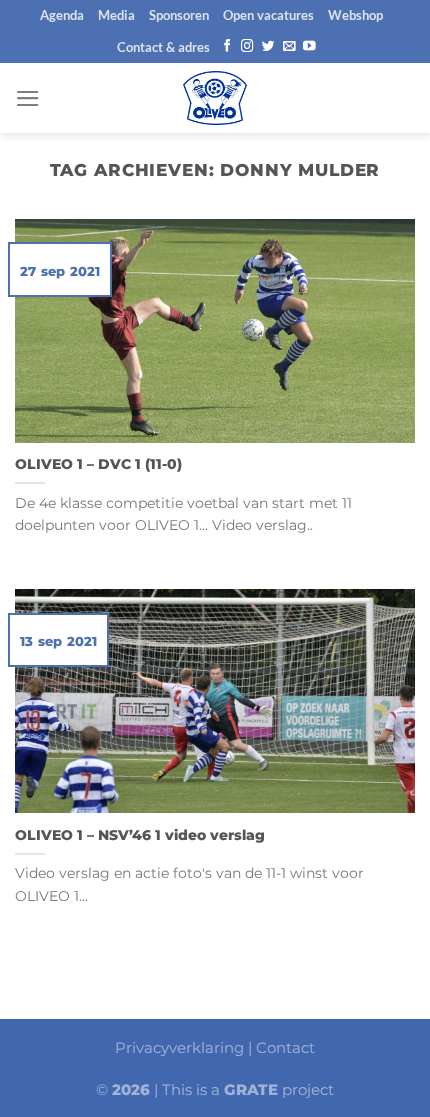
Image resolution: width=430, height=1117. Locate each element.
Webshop (355, 15)
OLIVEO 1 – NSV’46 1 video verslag (140, 835)
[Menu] (28, 98)
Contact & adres (163, 47)
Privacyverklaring (179, 1047)
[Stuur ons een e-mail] (289, 47)
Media (116, 15)
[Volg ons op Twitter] (268, 47)
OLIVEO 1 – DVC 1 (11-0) (98, 464)
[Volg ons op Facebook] (227, 47)
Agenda (62, 15)
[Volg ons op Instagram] (247, 47)
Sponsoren (179, 15)
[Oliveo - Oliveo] (215, 98)
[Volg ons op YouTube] (309, 47)
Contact (285, 1047)
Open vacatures (268, 15)
